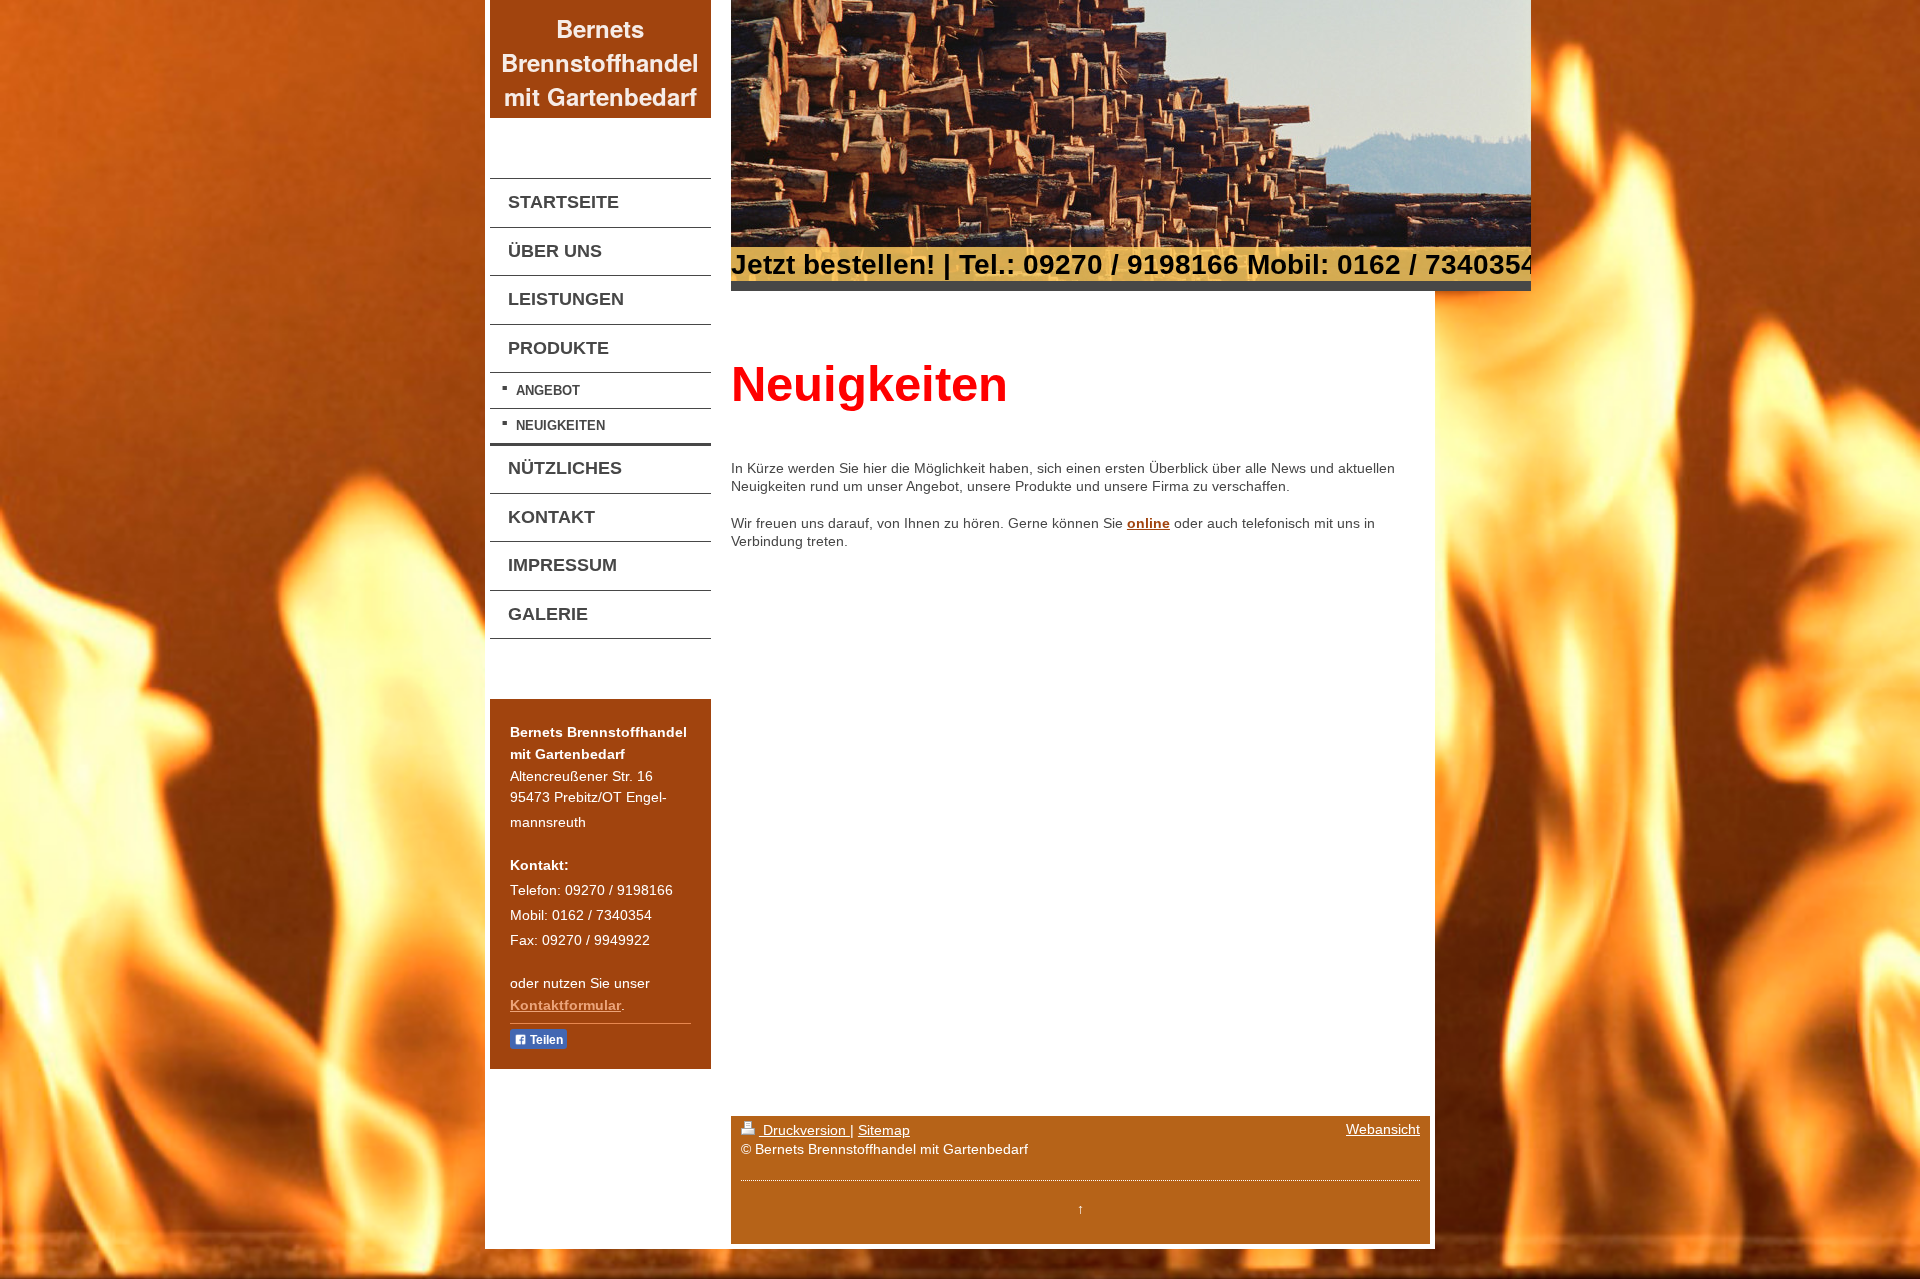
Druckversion (804, 1130)
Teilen (545, 1040)
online (1148, 523)
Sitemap (884, 1130)
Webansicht (1383, 1129)
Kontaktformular (565, 1005)
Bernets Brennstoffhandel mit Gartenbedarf (600, 62)
